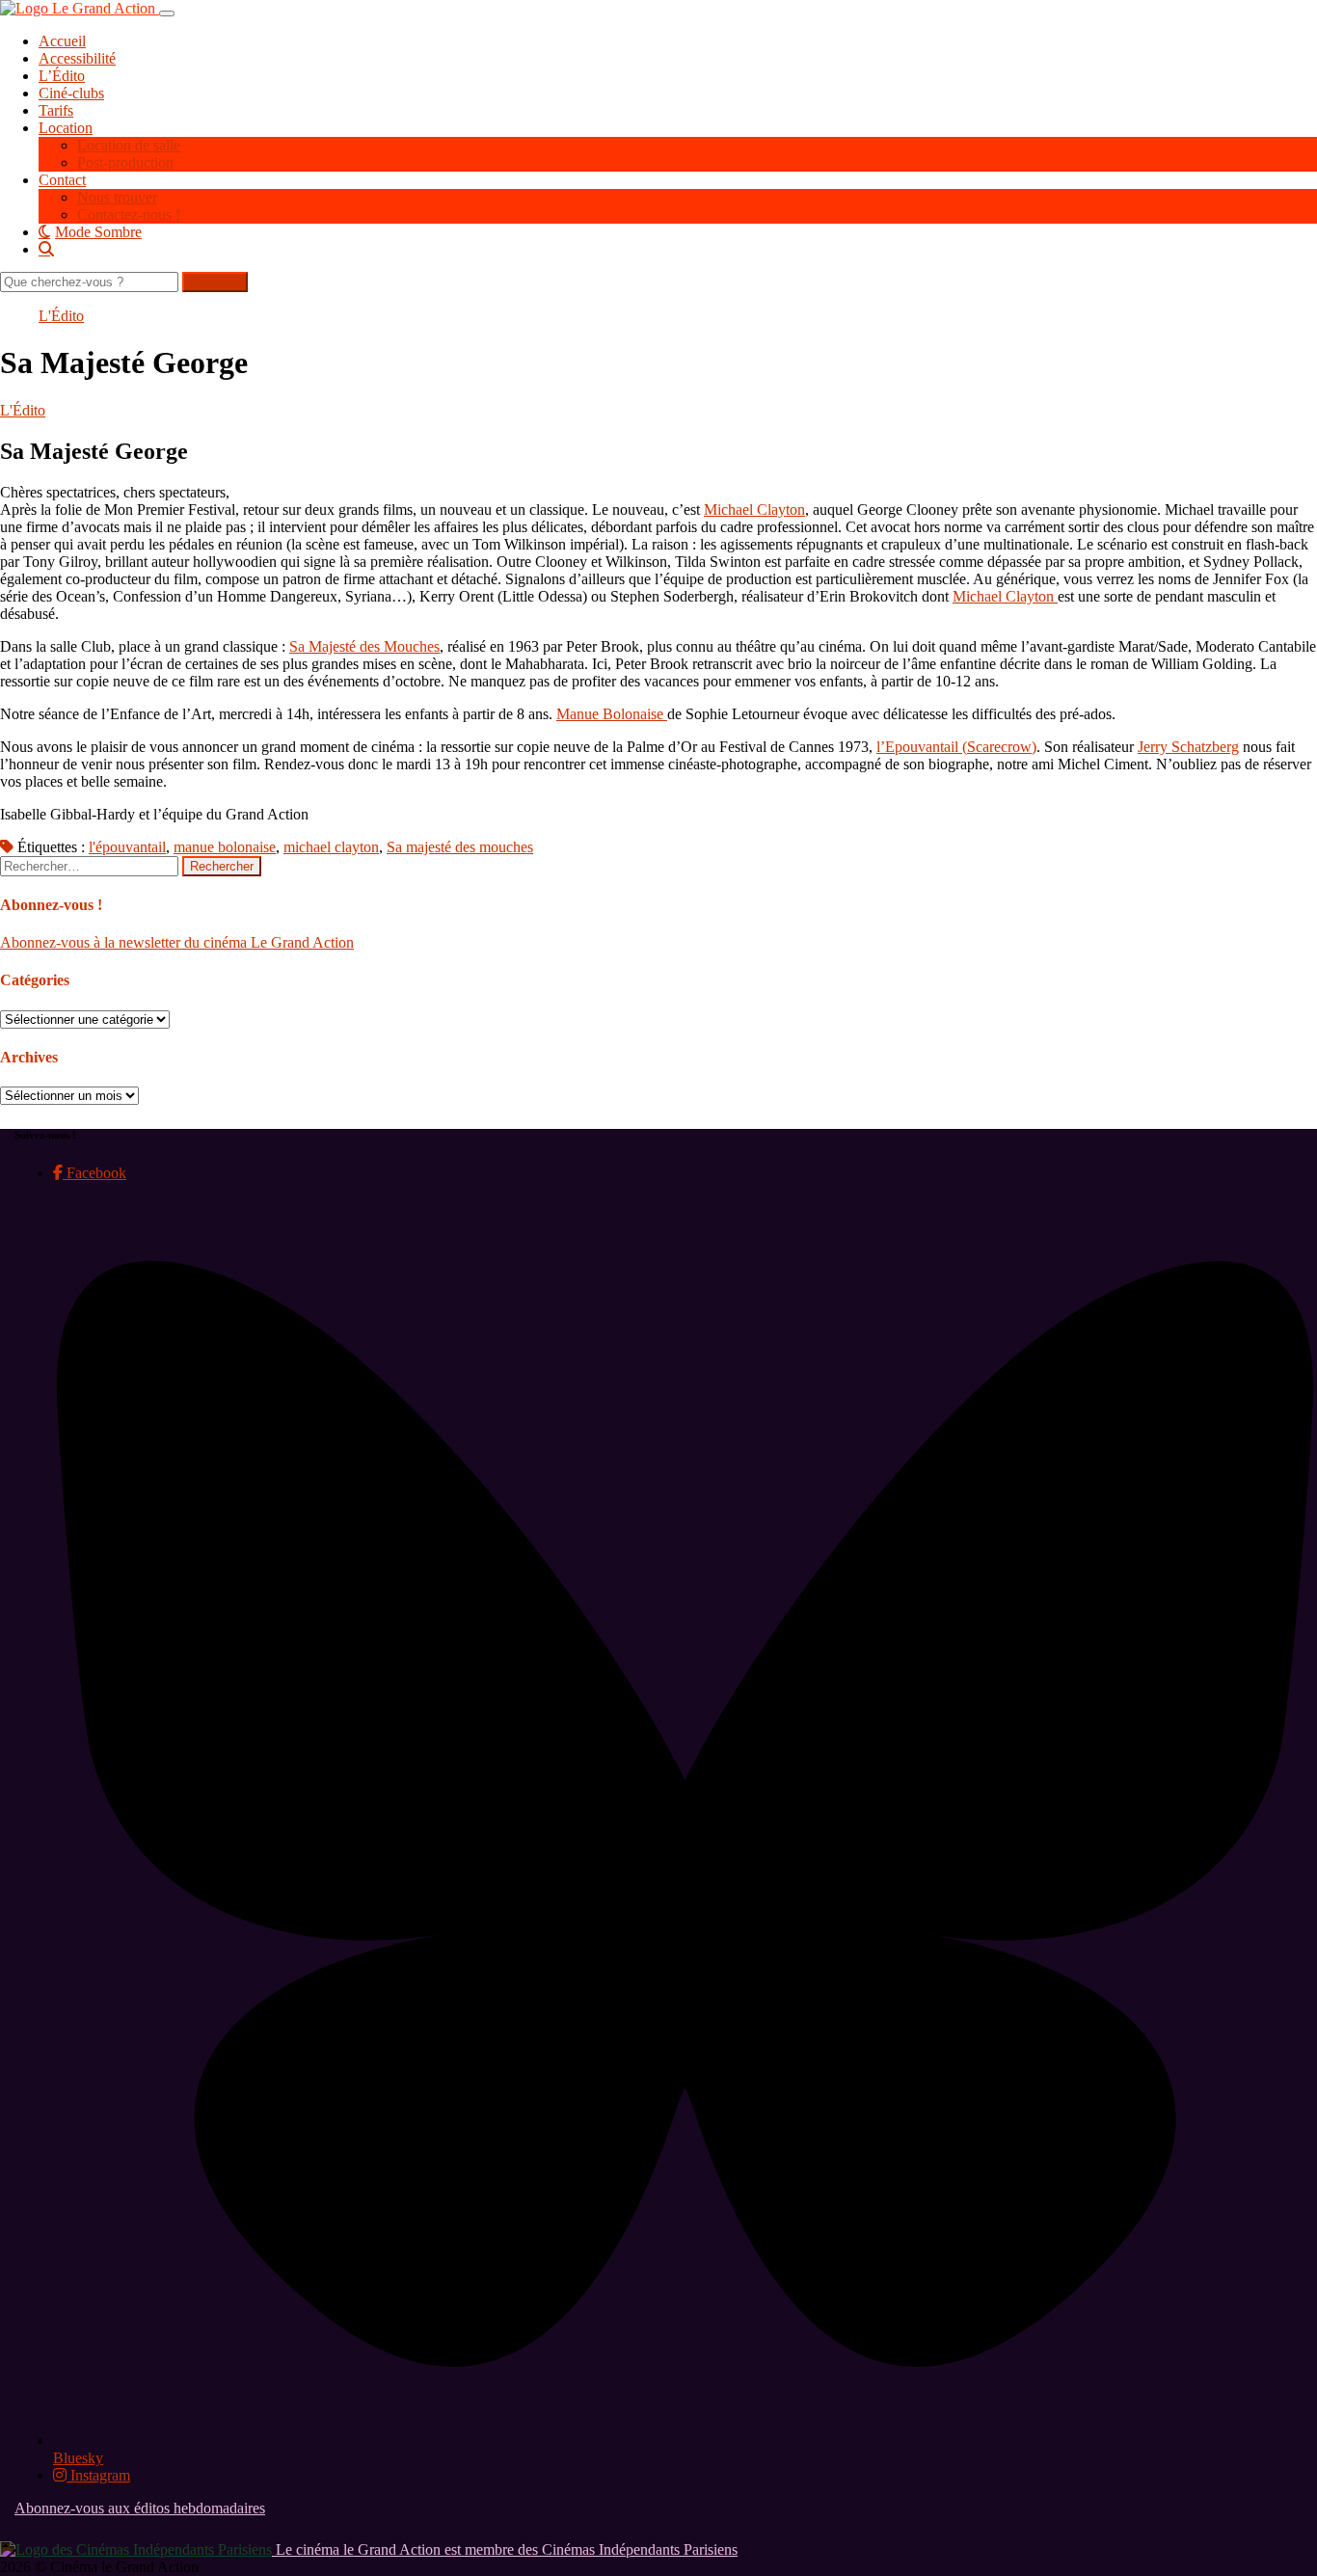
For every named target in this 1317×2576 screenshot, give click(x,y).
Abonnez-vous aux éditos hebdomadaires (140, 2508)
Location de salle (129, 145)
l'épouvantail (127, 847)
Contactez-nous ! (129, 215)
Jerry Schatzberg (1188, 747)
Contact (62, 180)
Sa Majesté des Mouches (364, 646)
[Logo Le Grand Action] (80, 8)
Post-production (125, 162)
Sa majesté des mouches (460, 847)
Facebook (94, 1173)
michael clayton (331, 847)
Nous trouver (117, 197)
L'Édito (61, 316)
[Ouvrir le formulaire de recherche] (678, 249)
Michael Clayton (754, 510)
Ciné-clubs (71, 93)
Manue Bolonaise (612, 714)
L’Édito (62, 76)
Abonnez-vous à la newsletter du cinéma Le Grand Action (177, 942)
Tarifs (56, 110)
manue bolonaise (225, 847)
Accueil (62, 41)
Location (66, 128)
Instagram (98, 2475)
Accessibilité (77, 58)
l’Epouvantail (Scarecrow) (956, 747)
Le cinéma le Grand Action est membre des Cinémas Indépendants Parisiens (505, 2549)
